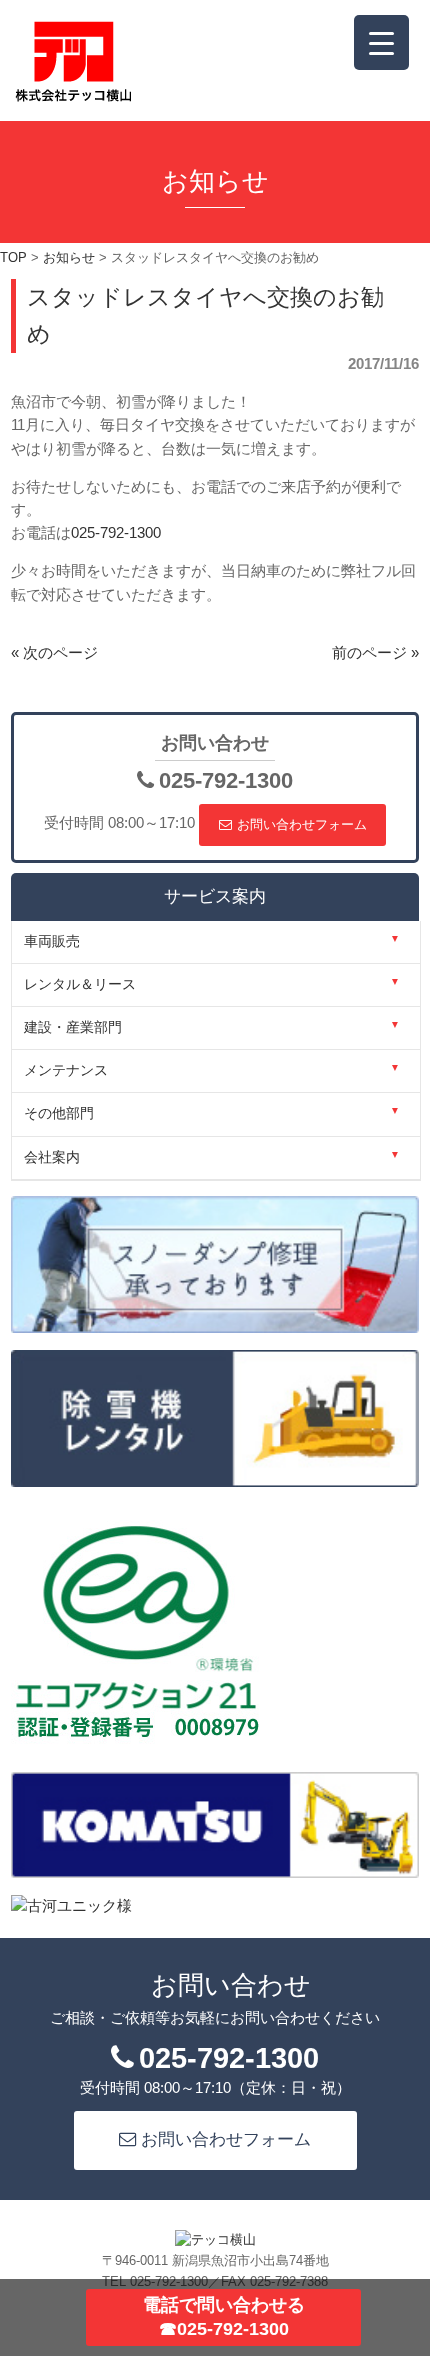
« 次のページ (54, 653)
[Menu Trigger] (381, 42)
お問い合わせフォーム (302, 824)
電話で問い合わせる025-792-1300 (224, 2316)
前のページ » (375, 653)
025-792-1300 (116, 533)
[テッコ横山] (73, 97)
